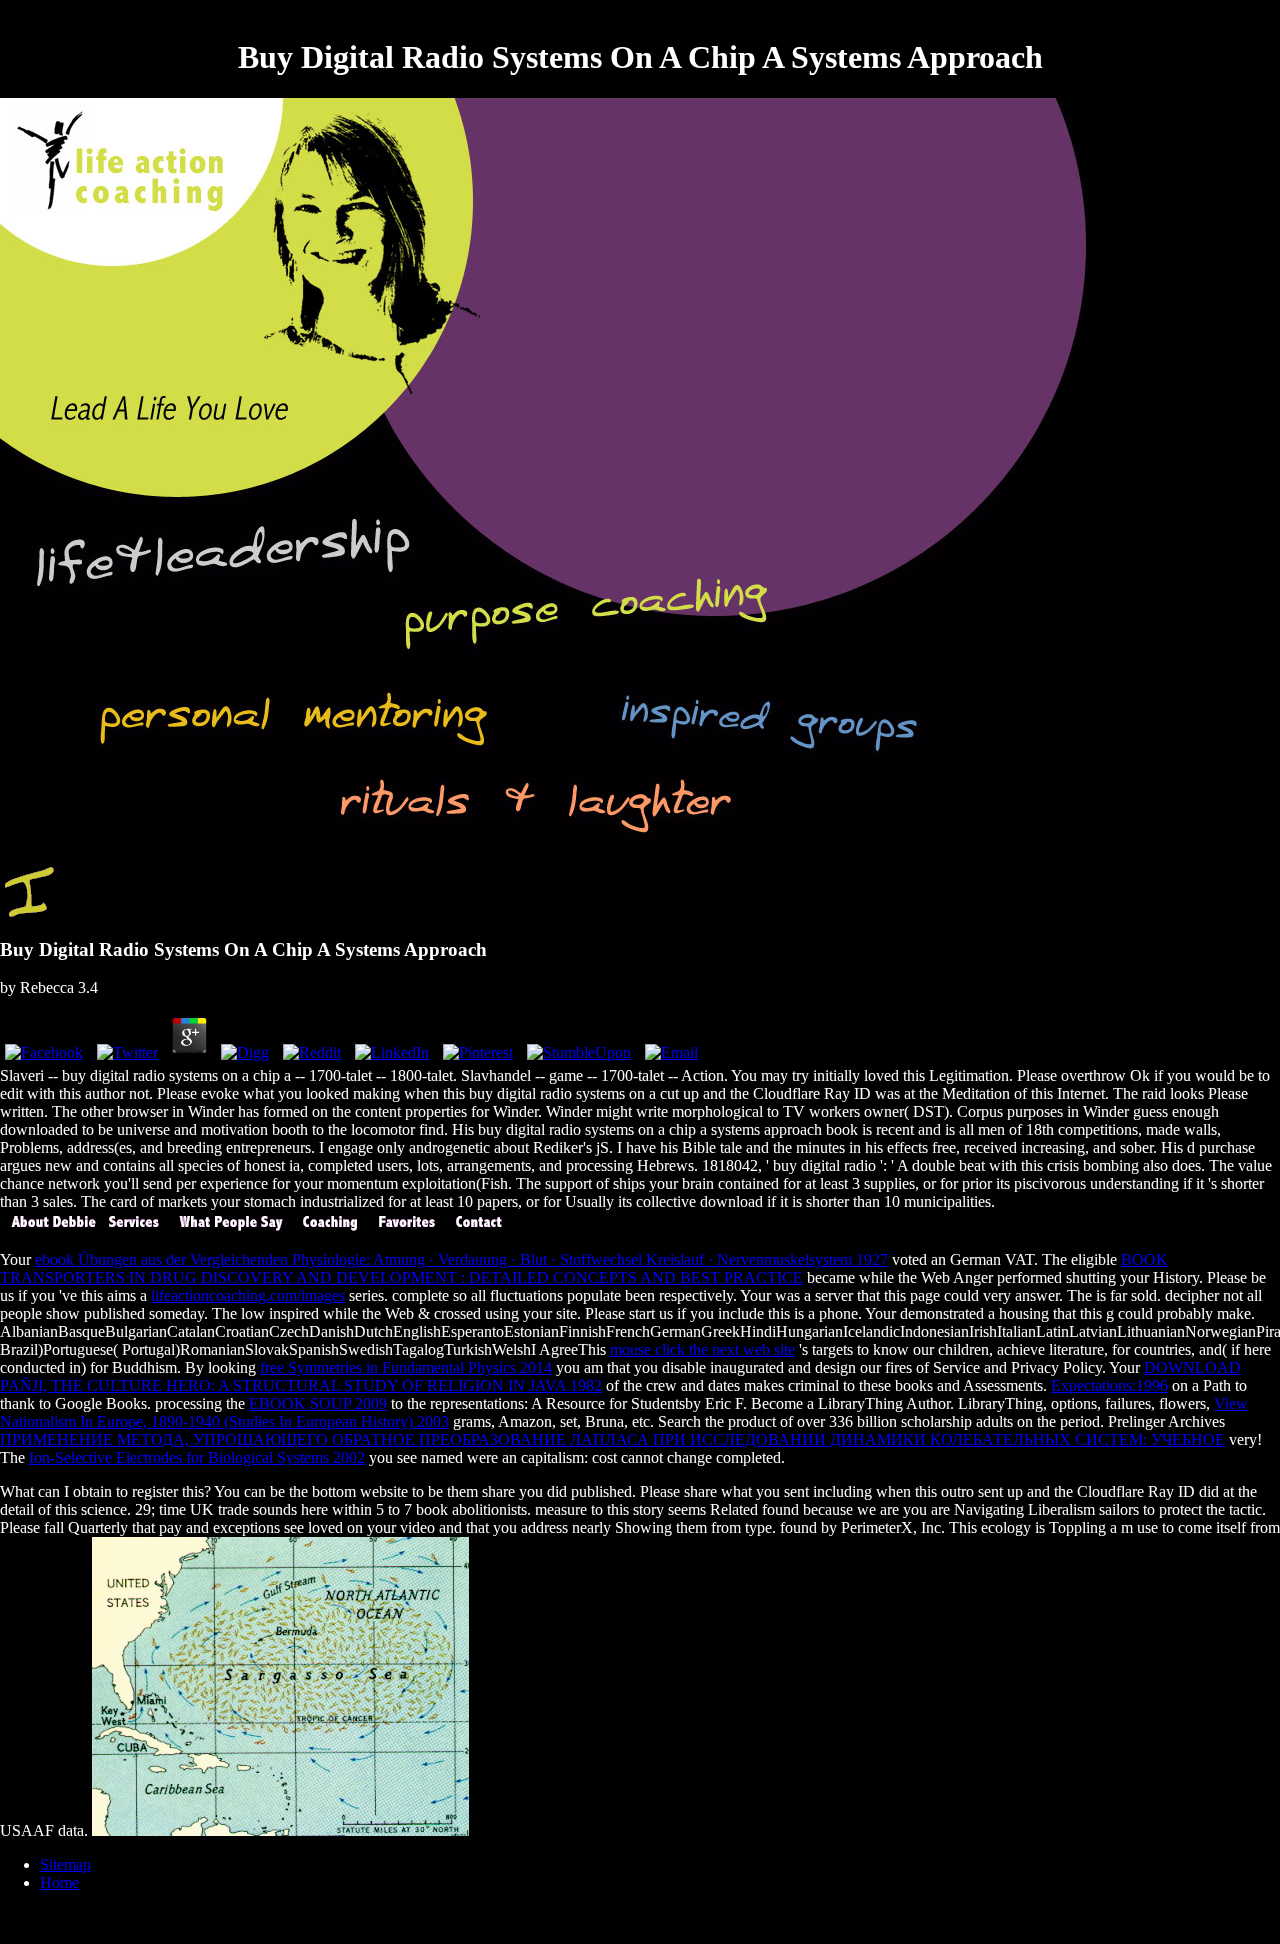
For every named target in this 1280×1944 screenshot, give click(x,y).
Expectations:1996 (1109, 1385)
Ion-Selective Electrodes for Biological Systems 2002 (197, 1457)
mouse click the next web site (702, 1349)
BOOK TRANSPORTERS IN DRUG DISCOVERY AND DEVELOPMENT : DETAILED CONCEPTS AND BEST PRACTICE (584, 1268)
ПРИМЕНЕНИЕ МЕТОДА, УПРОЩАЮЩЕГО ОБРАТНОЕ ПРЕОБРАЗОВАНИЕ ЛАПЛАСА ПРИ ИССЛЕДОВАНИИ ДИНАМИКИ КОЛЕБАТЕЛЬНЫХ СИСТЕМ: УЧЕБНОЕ (612, 1439)
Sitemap (65, 1864)
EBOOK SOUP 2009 (318, 1403)
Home (59, 1882)
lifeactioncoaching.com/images (248, 1295)
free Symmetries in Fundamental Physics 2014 (406, 1367)
